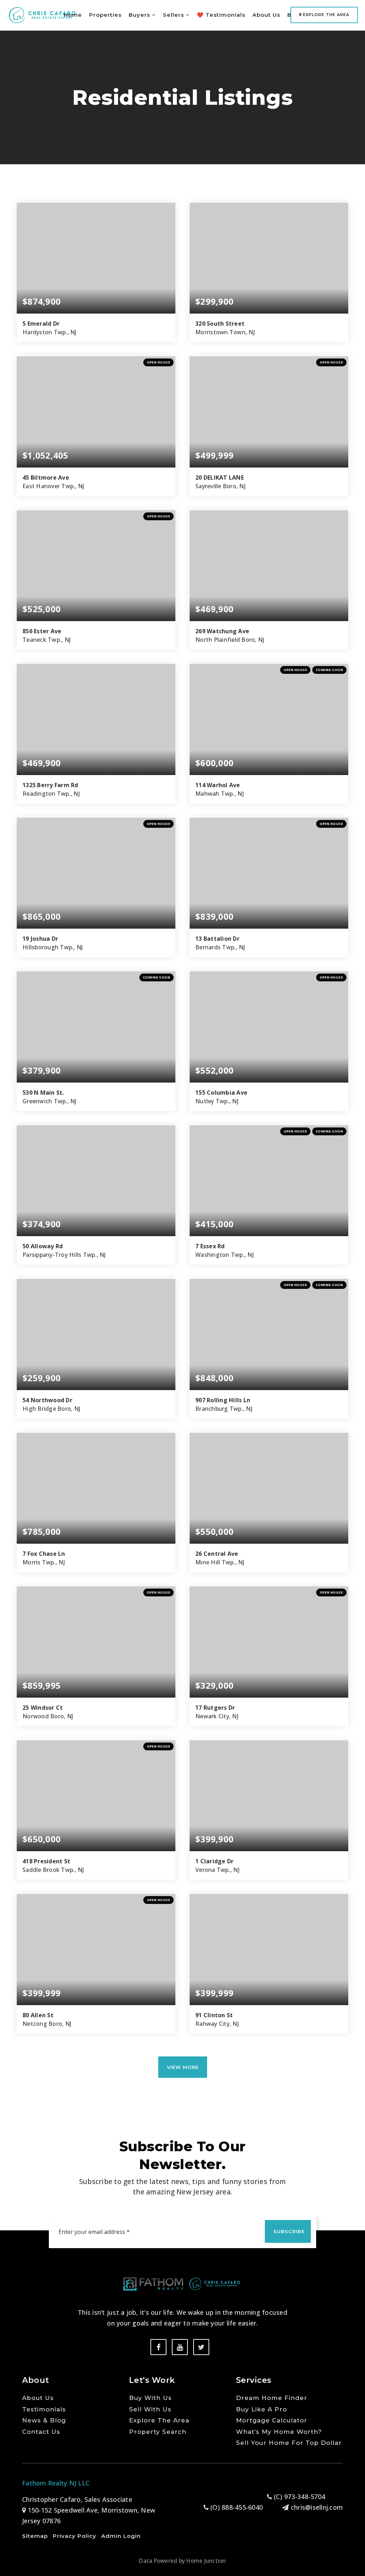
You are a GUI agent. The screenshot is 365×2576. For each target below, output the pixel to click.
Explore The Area (325, 15)
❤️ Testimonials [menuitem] (221, 15)
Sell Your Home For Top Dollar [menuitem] (289, 2443)
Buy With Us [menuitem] (150, 2398)
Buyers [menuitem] (140, 15)
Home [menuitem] (73, 15)
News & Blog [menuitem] (44, 2420)
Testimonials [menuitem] (44, 2409)
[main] (182, 1074)
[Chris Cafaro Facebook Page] (158, 2347)
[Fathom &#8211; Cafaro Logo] (182, 2283)
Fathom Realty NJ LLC (56, 2483)
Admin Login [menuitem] (121, 2536)
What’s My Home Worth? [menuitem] (279, 2432)
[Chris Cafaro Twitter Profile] (201, 2347)
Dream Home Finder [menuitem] (272, 2398)
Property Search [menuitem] (158, 2432)
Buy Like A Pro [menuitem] (261, 2409)
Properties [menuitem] (105, 15)
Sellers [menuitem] (174, 15)
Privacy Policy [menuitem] (74, 2536)
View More (183, 2067)
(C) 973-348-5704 (299, 2497)
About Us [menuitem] (266, 15)
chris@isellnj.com (317, 2507)
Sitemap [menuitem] (35, 2536)
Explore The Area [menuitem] (159, 2420)
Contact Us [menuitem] (41, 2432)
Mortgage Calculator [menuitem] (272, 2420)
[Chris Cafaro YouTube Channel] (180, 2347)
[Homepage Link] (42, 14)
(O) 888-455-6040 (236, 2507)
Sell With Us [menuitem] (150, 2409)
